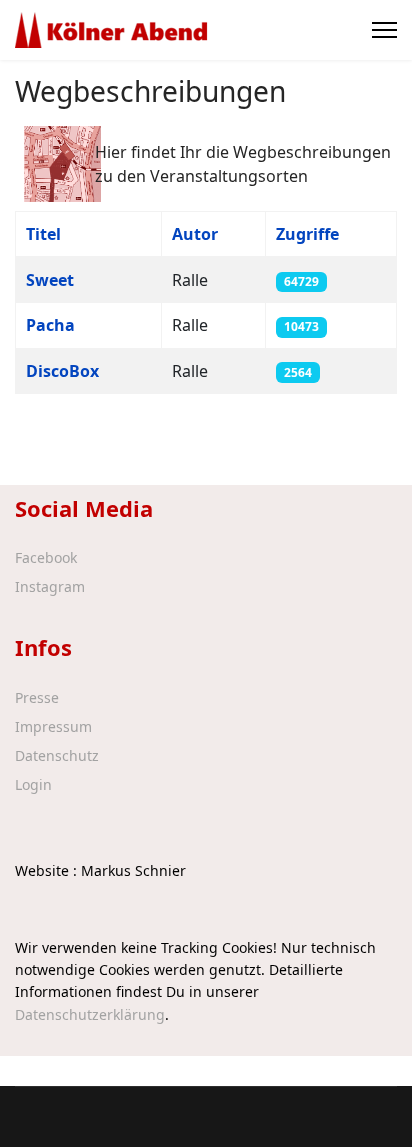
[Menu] (384, 30)
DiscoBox (62, 371)
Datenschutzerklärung (90, 1014)
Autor (195, 234)
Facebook (46, 558)
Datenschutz (57, 756)
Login (33, 785)
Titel (43, 234)
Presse (37, 698)
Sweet (50, 280)
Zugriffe (307, 234)
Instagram (50, 587)
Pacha (50, 325)
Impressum (53, 727)
